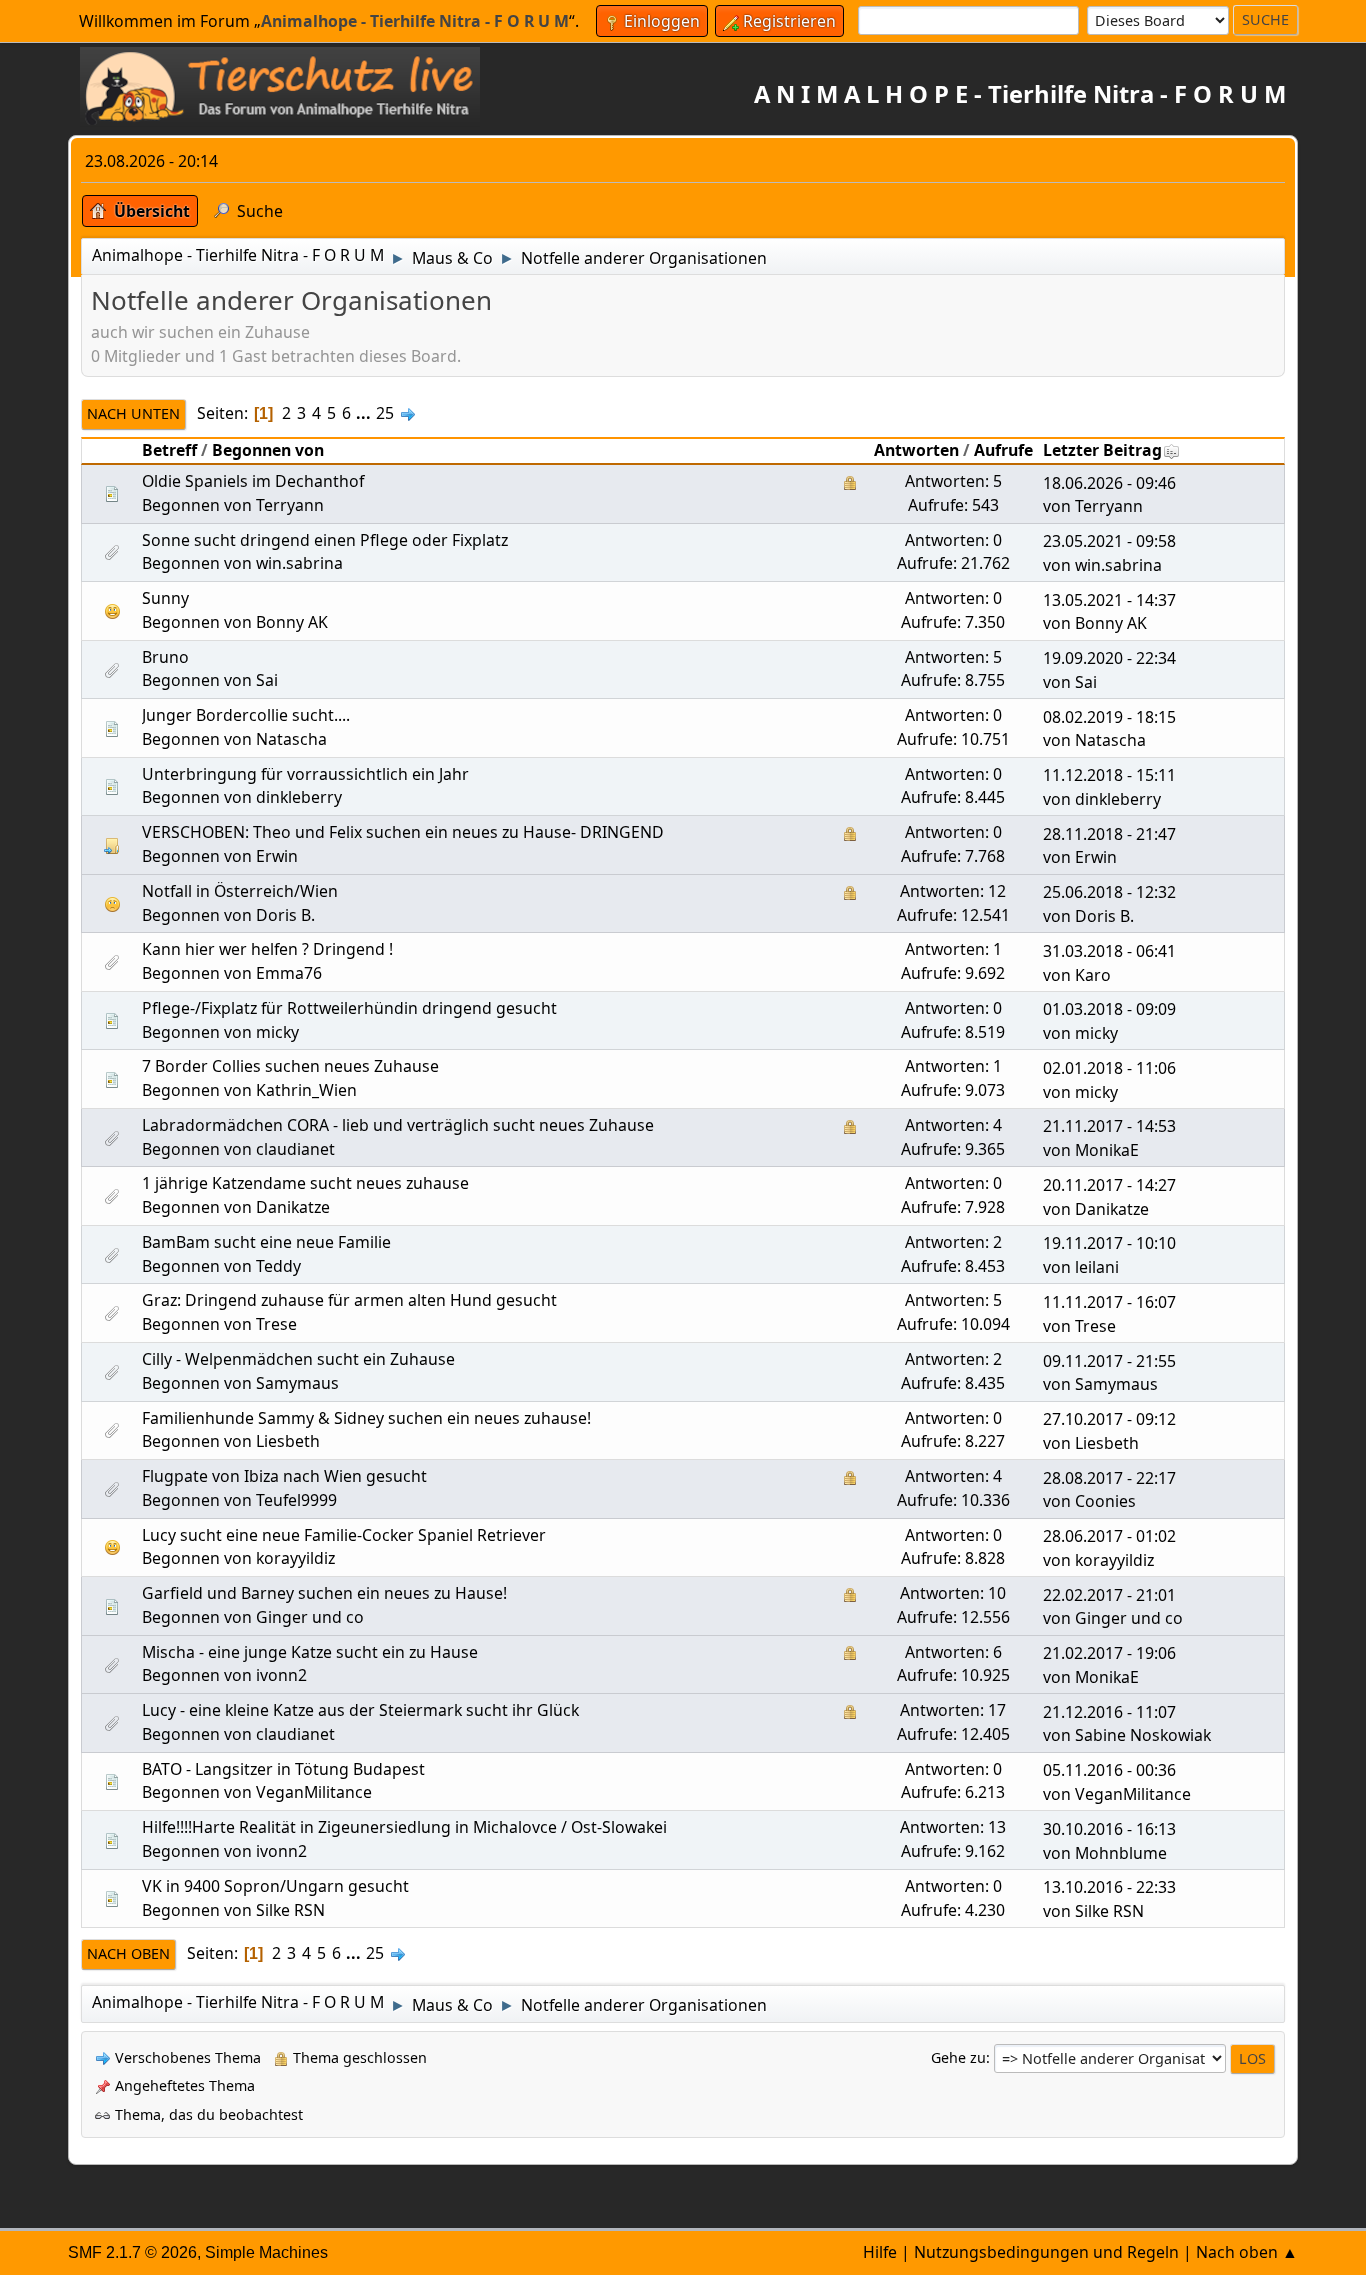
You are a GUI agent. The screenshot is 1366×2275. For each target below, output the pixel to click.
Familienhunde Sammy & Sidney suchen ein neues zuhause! (366, 1418)
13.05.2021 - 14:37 (1109, 600)
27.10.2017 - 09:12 (1109, 1419)
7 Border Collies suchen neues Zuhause (290, 1066)
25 (385, 413)
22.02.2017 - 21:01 (1109, 1595)
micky (277, 1032)
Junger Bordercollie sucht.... (246, 715)
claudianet (295, 1149)
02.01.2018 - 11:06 (1109, 1068)
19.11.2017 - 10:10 (1109, 1243)
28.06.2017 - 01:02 (1109, 1536)
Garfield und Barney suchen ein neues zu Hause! (324, 1593)
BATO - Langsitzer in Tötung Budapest (283, 1769)
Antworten (916, 450)
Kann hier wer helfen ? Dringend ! (267, 949)
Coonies (1105, 1501)
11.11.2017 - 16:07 (1109, 1302)
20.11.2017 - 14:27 (1109, 1185)
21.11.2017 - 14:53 (1109, 1126)
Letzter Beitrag (1102, 450)
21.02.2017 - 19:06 (1109, 1653)
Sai (267, 680)
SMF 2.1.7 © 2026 (132, 2252)
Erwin (277, 856)
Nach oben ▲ (1247, 2252)
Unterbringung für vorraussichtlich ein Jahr (305, 774)
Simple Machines (266, 2252)
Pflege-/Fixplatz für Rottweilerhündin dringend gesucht (349, 1008)
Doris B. (285, 915)
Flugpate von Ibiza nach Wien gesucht (284, 1476)
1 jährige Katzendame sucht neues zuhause (305, 1183)
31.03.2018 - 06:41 (1109, 951)
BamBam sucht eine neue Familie (266, 1242)
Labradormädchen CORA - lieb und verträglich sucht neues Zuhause (398, 1125)
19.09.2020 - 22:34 (1109, 658)
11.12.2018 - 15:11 (1109, 775)
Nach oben (128, 1953)
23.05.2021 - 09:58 (1109, 541)
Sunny (165, 598)
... (365, 413)
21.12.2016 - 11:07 (1109, 1712)
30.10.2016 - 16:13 (1109, 1829)
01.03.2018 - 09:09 (1109, 1009)
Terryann (290, 505)
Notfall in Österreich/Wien (240, 891)
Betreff (169, 450)
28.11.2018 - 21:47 (1109, 834)
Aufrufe (1003, 450)
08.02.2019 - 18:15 (1109, 717)
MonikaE (1107, 1150)
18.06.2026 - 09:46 (1109, 483)
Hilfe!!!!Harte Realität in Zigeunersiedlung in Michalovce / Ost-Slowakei (404, 1827)
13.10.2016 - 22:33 (1109, 1887)
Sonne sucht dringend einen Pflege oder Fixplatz (325, 540)
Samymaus (297, 1383)
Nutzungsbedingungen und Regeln (1046, 2252)
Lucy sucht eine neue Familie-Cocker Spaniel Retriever (344, 1535)
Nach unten (133, 413)
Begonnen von (268, 450)
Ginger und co (310, 1617)
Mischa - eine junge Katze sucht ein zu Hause (310, 1652)
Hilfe (880, 2252)
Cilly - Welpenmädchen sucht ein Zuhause (298, 1359)
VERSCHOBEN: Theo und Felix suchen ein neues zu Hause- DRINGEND (403, 832)
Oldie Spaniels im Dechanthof (253, 481)
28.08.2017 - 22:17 (1109, 1478)
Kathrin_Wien (306, 1090)
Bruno (165, 657)
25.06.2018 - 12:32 (1109, 892)
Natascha (291, 739)
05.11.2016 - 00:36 (1109, 1770)
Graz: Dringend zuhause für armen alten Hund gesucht (349, 1300)
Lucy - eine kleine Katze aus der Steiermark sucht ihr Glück (360, 1710)
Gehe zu (958, 2057)
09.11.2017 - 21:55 (1109, 1361)
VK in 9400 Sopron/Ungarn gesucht (275, 1886)
